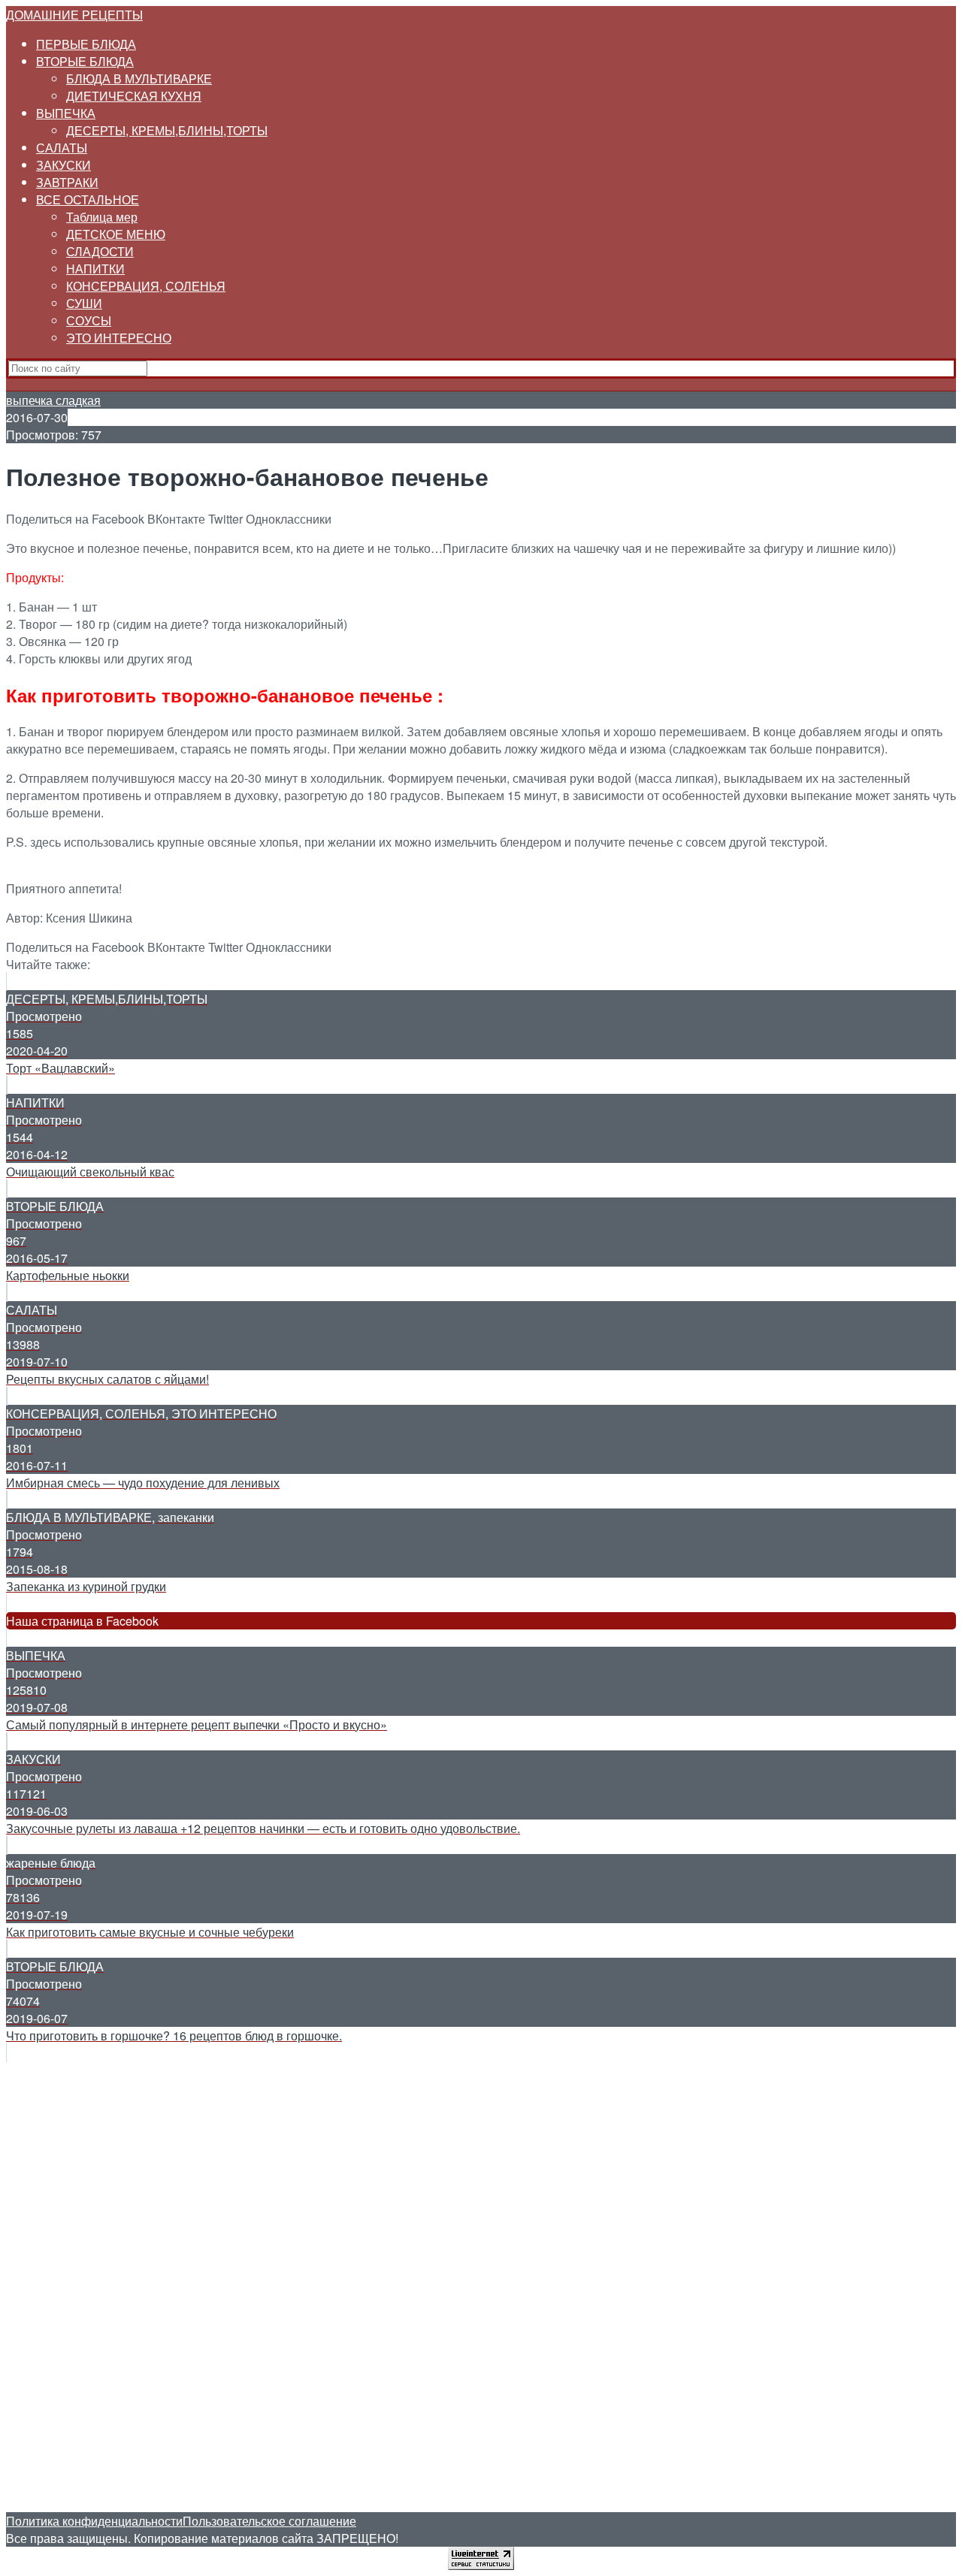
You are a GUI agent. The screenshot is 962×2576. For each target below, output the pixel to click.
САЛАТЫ (62, 148)
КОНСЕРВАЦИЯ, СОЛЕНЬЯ (146, 286)
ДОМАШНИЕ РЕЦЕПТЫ (74, 15)
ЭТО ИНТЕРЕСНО (119, 338)
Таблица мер (102, 217)
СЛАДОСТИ (100, 251)
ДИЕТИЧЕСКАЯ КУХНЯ (134, 96)
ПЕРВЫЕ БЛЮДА (86, 44)
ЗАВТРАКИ (67, 182)
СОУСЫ (89, 320)
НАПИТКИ (95, 269)
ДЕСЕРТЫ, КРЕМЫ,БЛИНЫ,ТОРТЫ (167, 130)
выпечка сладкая (53, 400)
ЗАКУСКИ (64, 165)
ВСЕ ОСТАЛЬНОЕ (88, 199)
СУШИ (84, 303)
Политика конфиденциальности (94, 2521)
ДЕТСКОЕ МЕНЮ (116, 234)
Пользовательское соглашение (269, 2521)
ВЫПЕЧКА (66, 113)
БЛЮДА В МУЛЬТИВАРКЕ (139, 79)
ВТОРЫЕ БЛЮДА (85, 61)
